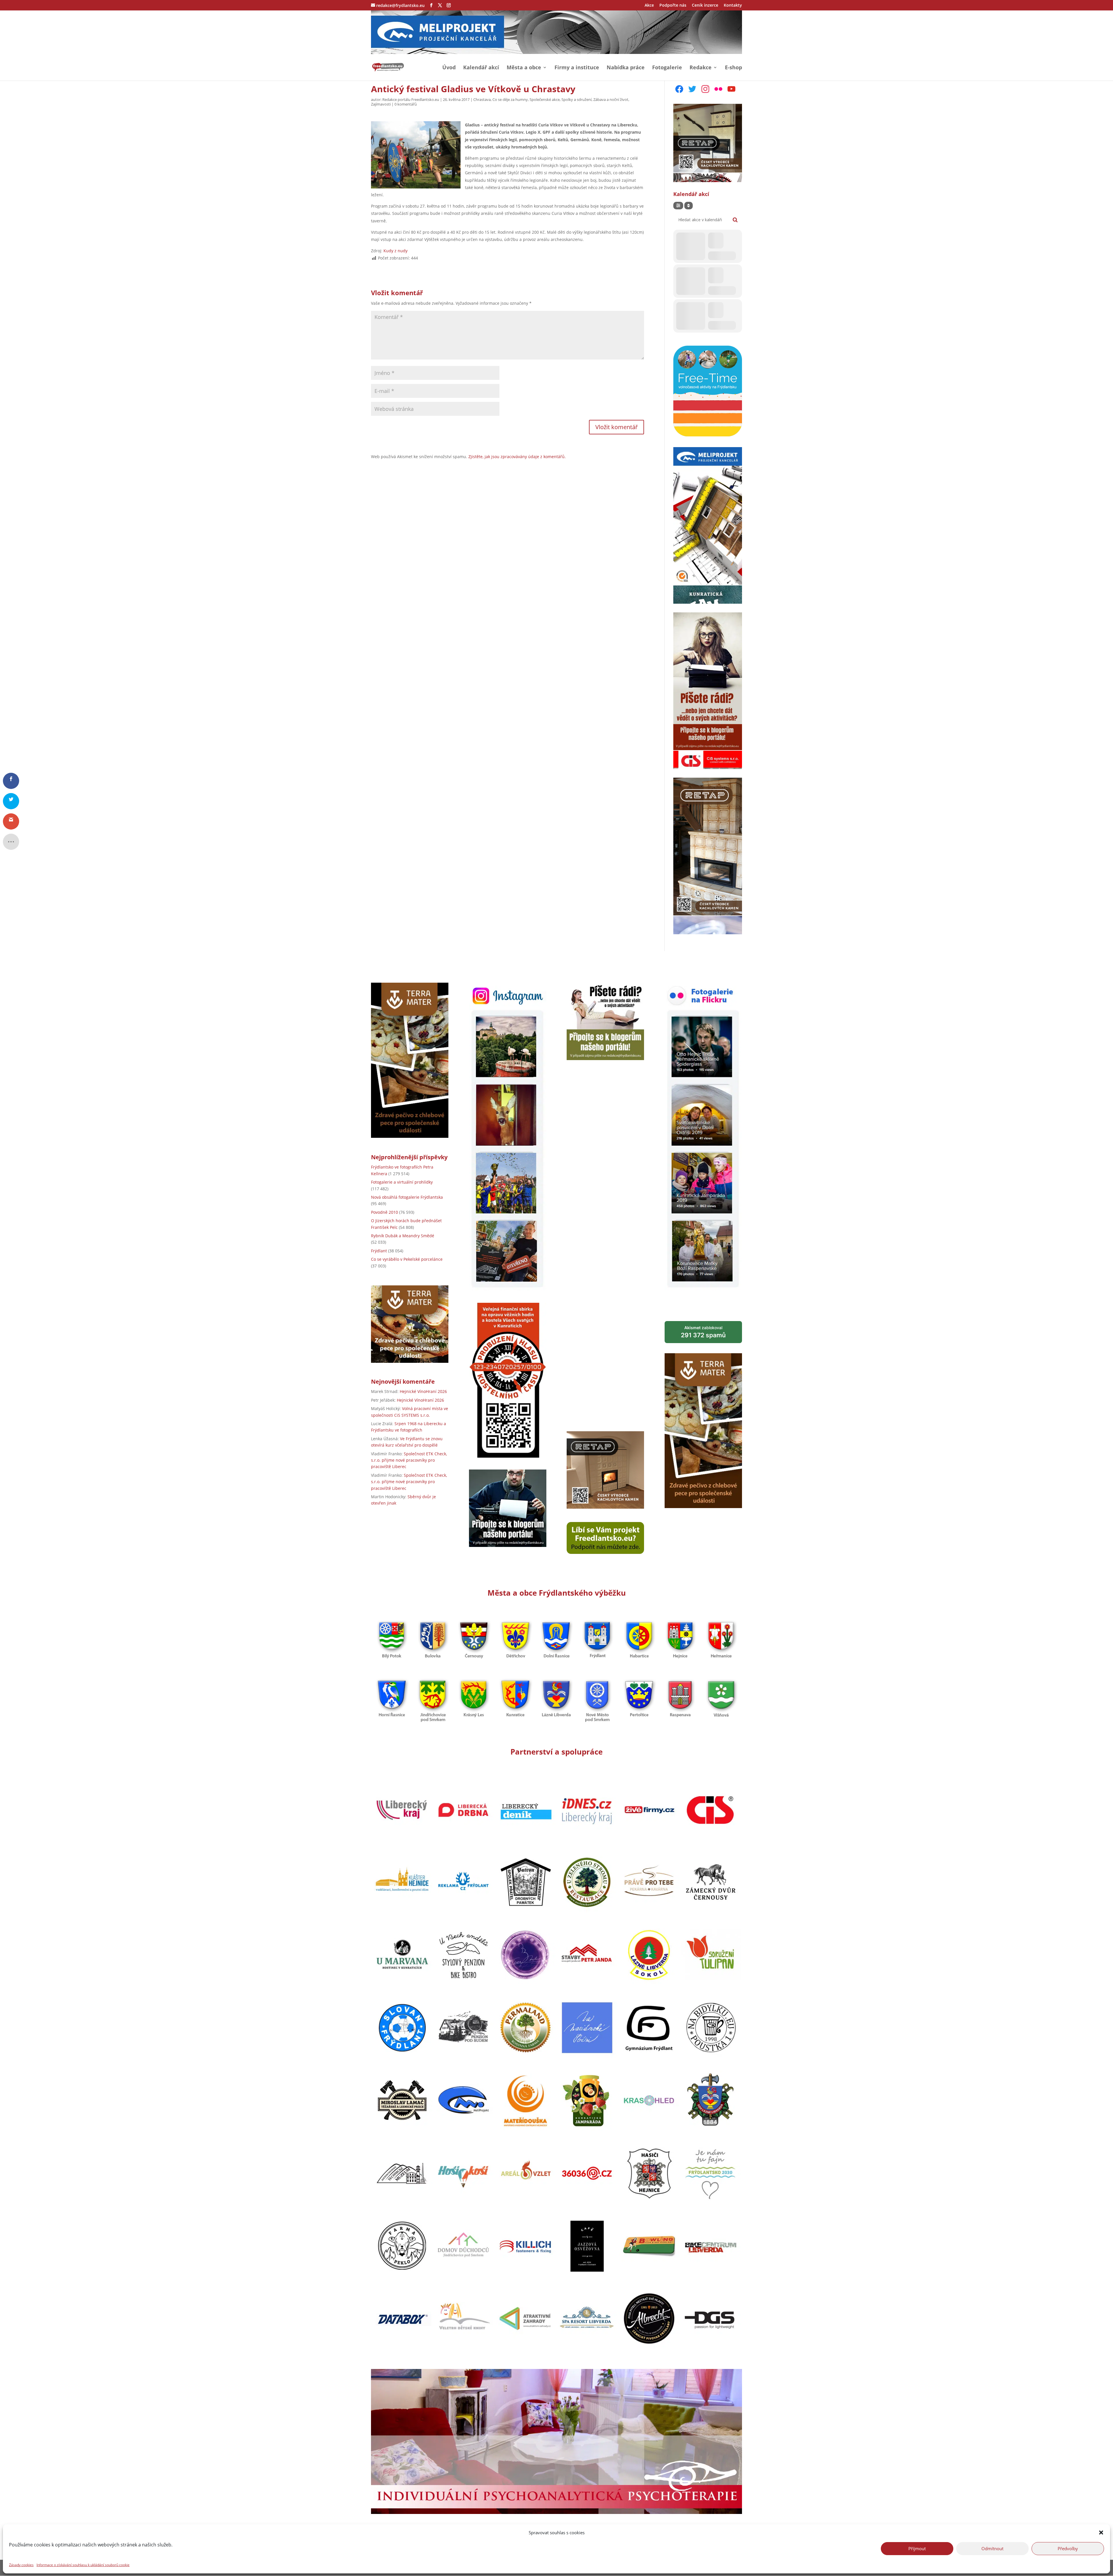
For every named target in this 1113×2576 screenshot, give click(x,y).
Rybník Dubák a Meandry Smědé (403, 1236)
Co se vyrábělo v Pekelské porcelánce (407, 1259)
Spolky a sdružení (576, 99)
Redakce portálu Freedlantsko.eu (411, 99)
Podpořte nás (673, 6)
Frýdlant (379, 1251)
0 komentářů (406, 104)
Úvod (449, 68)
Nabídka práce (626, 68)
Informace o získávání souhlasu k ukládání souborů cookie (83, 2565)
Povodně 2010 (384, 1212)
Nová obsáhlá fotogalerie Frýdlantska (407, 1197)
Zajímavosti (381, 104)
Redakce (701, 68)
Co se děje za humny (510, 99)
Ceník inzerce (705, 6)
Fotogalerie (667, 68)
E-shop (733, 68)
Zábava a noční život (611, 99)
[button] (1101, 2533)
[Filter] (678, 206)
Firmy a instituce (577, 68)
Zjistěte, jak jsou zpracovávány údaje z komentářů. (517, 457)
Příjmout (917, 2548)
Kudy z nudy (395, 251)
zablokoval (703, 1332)
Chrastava (482, 99)
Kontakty (733, 6)
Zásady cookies (21, 2565)
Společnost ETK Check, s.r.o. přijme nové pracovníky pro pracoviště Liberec (409, 1460)
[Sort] (689, 206)
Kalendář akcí (481, 68)
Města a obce (524, 68)
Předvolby (1068, 2548)
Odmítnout (992, 2548)
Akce (649, 6)
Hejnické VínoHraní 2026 (423, 1391)
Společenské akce (545, 99)
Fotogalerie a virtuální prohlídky (402, 1182)
